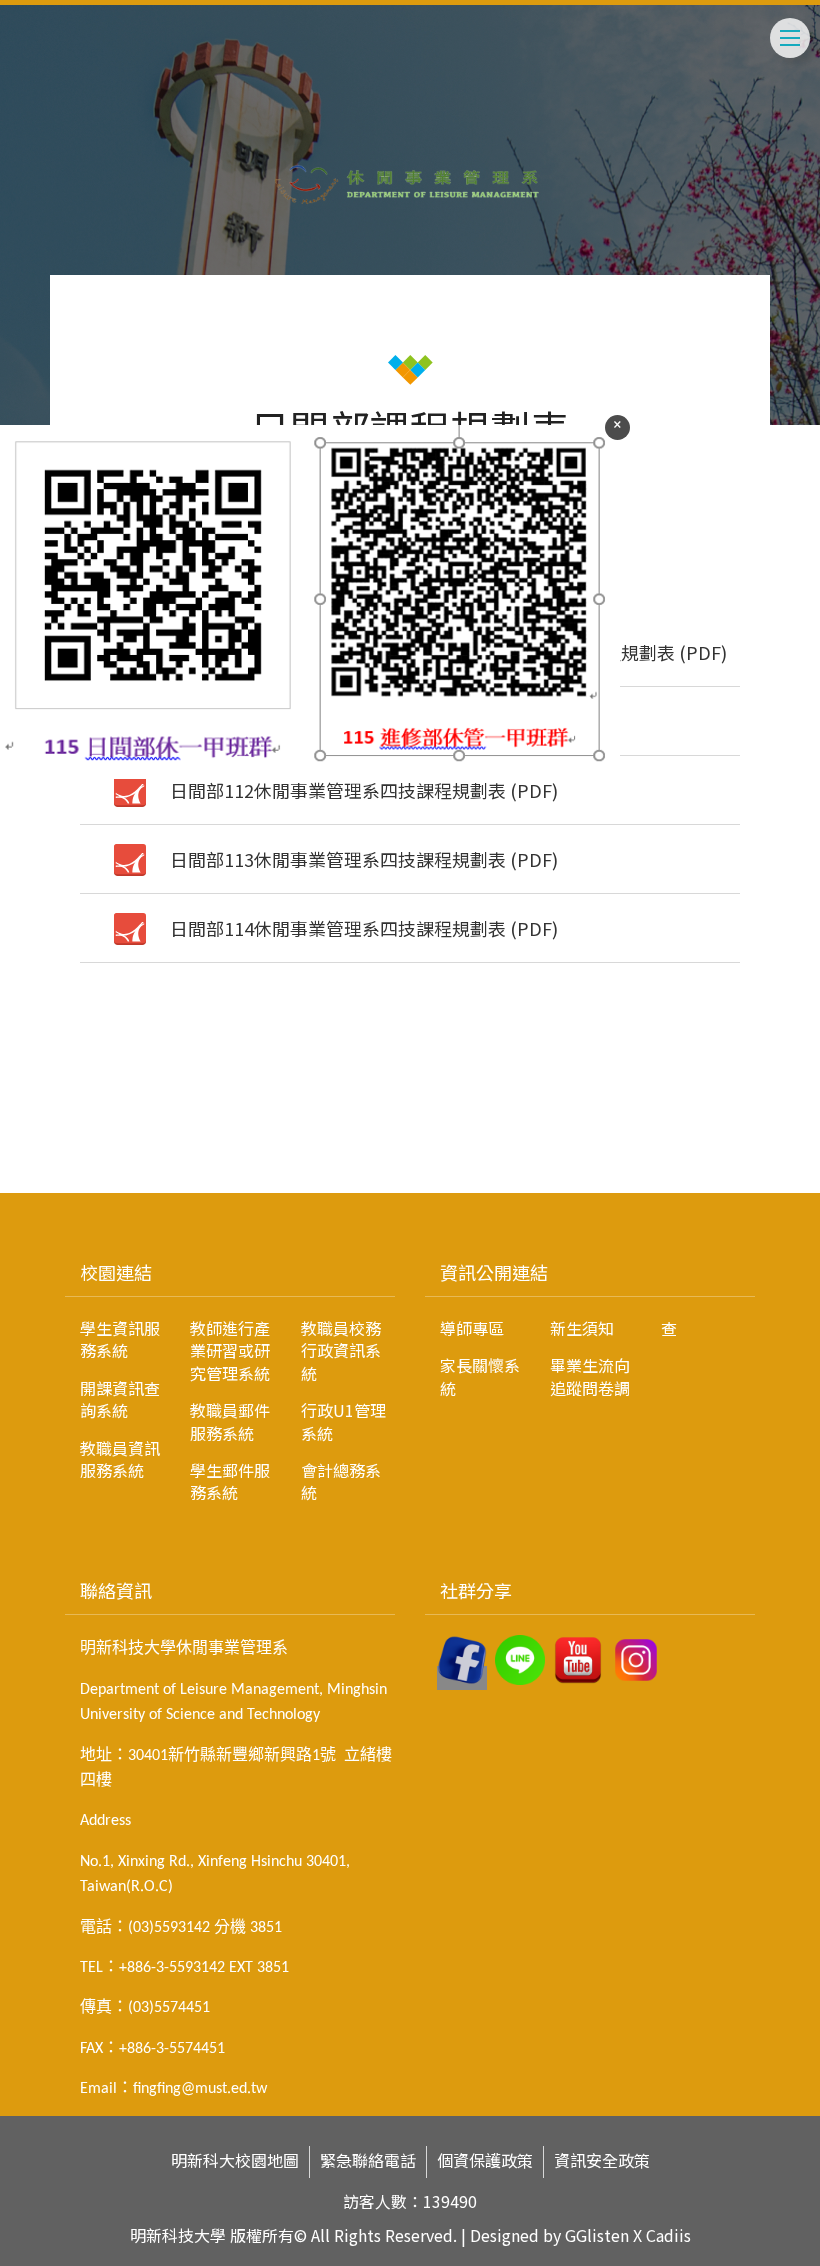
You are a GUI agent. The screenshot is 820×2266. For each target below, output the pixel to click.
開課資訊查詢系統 (120, 1399)
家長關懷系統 (480, 1376)
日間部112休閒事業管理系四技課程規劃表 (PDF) (364, 790)
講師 (56, 1154)
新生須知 (582, 1328)
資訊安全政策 (602, 2160)
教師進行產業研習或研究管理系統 (230, 1350)
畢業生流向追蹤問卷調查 (613, 1358)
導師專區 (472, 1328)
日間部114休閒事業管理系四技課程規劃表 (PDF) (364, 928)
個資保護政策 (485, 2160)
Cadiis (668, 2235)
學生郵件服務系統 (230, 1481)
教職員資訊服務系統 (120, 1459)
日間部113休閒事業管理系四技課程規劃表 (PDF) (364, 859)
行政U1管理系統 (343, 1421)
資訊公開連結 (494, 1272)
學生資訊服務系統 (120, 1339)
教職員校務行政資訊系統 (341, 1350)
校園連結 (116, 1272)
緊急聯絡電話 (368, 2160)
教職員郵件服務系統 (230, 1421)
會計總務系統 (341, 1481)
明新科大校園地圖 (235, 2160)
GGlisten (597, 2235)
